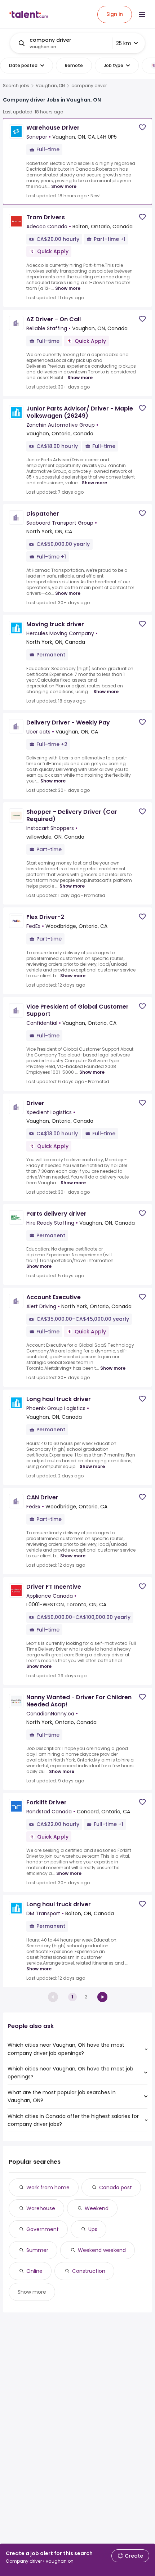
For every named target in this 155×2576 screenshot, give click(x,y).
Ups (93, 2229)
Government (43, 2229)
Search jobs (16, 86)
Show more (64, 186)
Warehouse (41, 2208)
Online (34, 2271)
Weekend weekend (102, 2250)
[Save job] (142, 127)
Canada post (116, 2187)
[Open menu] (142, 14)
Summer (37, 2250)
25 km (124, 43)
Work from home (48, 2187)
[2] (102, 1997)
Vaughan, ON (50, 86)
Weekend (97, 2208)
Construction (89, 2271)
